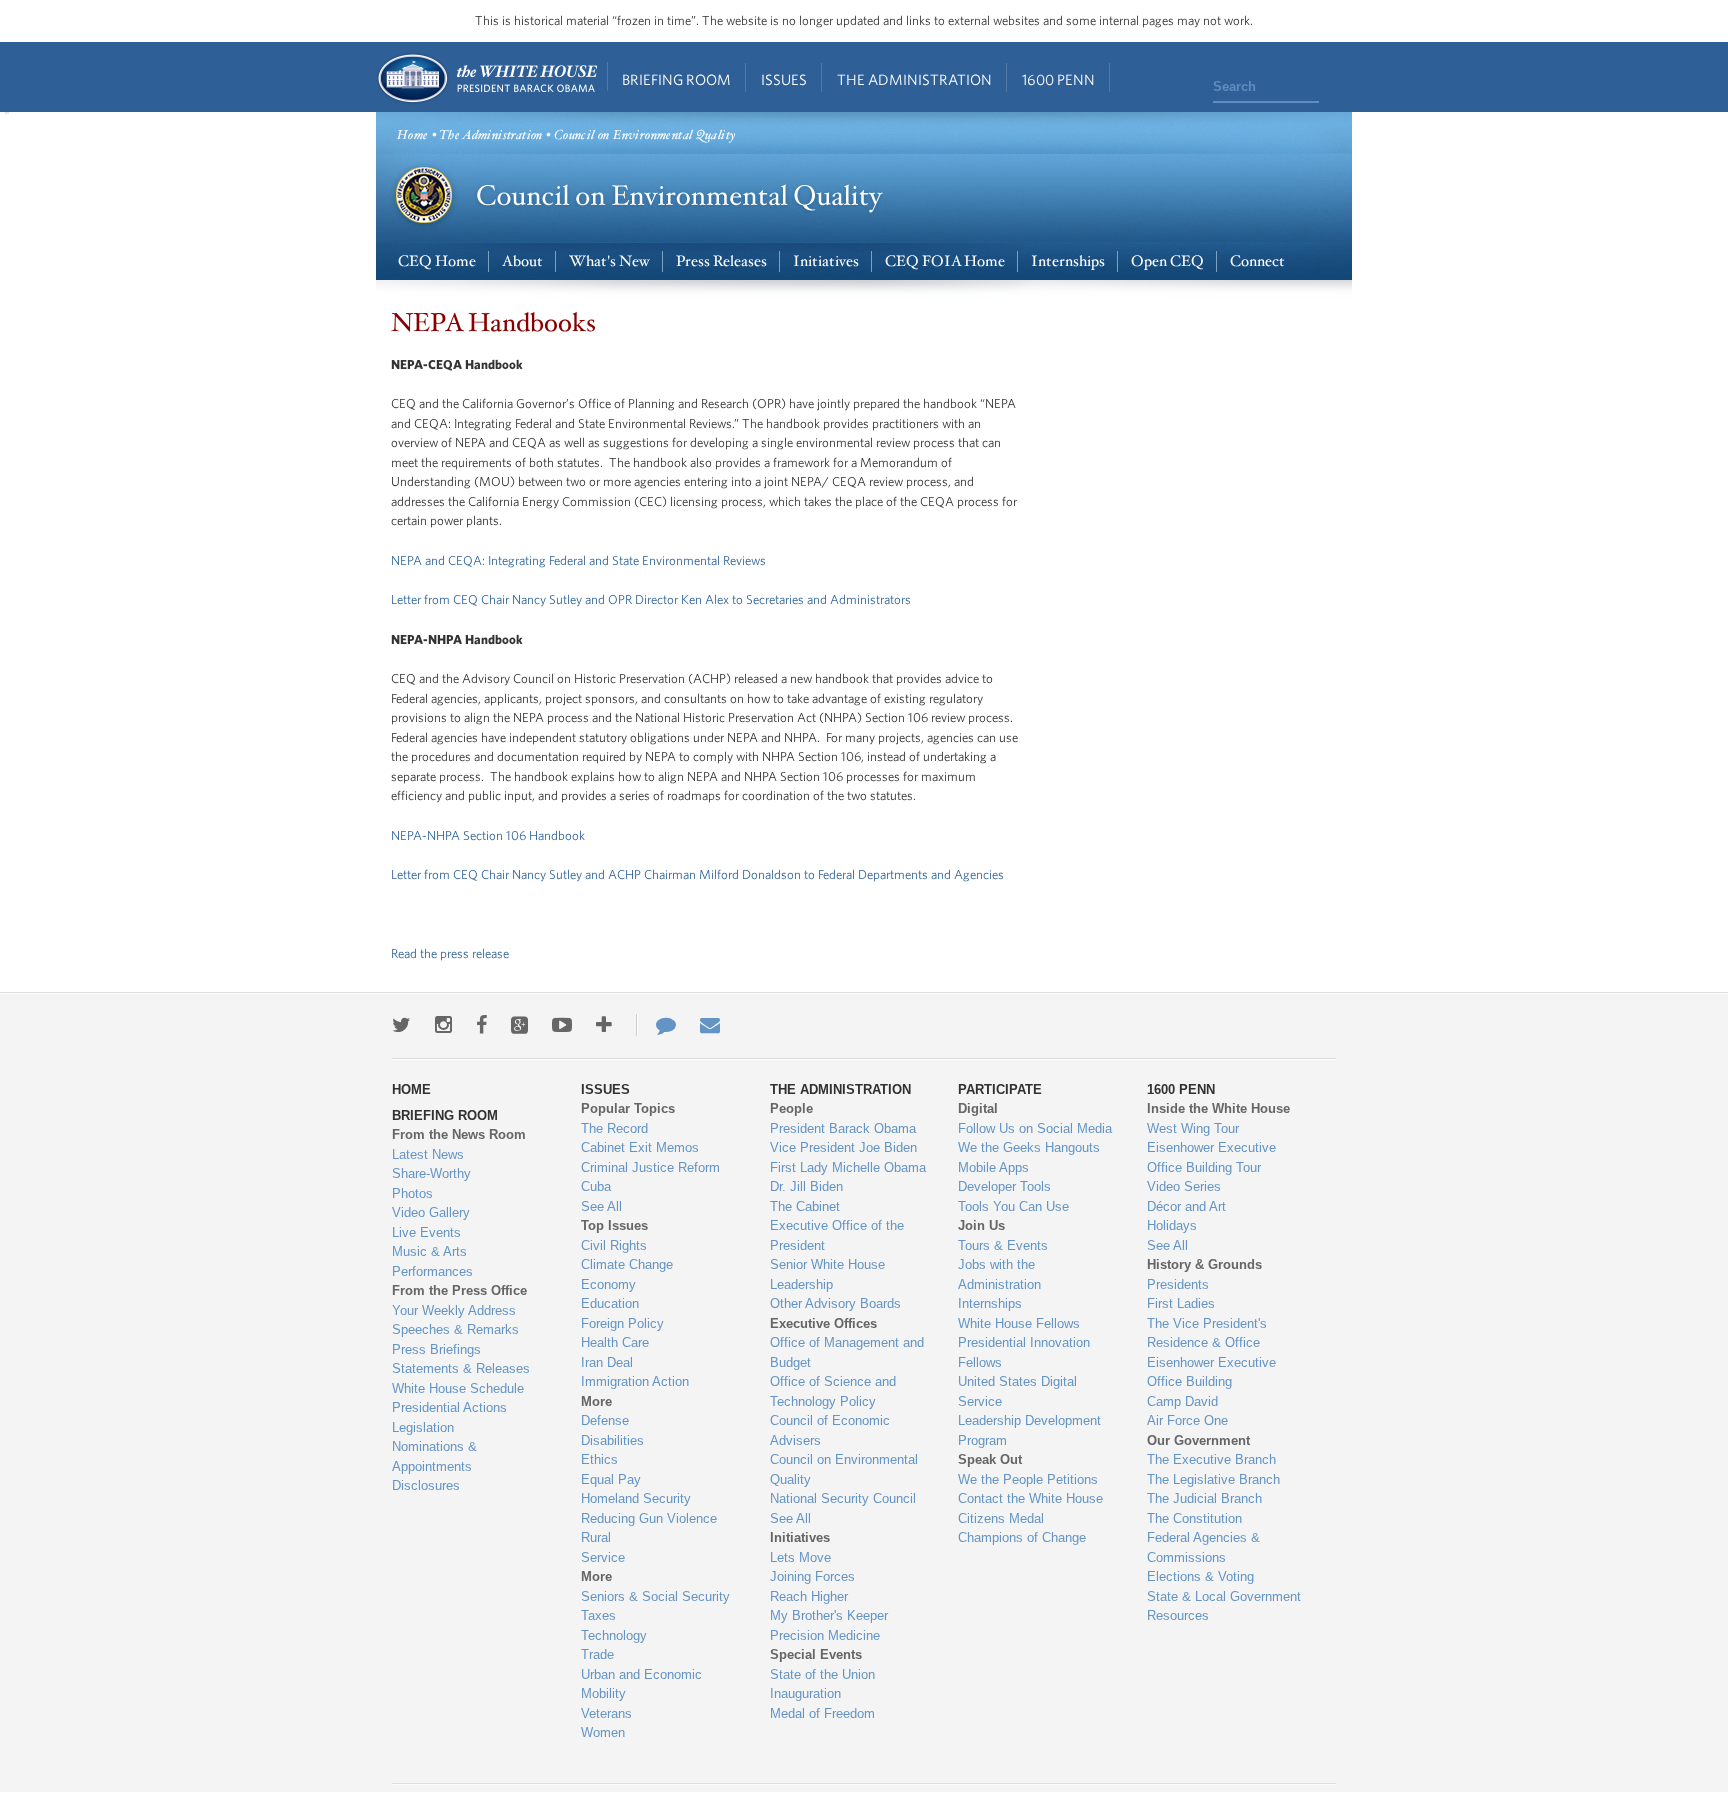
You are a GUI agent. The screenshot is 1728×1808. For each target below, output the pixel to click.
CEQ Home (437, 261)
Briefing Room (676, 79)
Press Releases (721, 261)
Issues (784, 79)
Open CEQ (1167, 261)
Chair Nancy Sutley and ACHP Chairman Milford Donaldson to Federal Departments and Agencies (741, 874)
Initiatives (826, 261)
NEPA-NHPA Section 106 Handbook (488, 835)
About (522, 261)
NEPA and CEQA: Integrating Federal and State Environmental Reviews (580, 560)
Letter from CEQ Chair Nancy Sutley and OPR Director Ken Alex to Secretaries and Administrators (651, 599)
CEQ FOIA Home (945, 261)
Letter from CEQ (434, 874)
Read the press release (450, 953)
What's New (609, 261)
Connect (1257, 261)
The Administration (914, 79)
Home (486, 78)
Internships (1068, 261)
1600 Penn (1058, 79)
